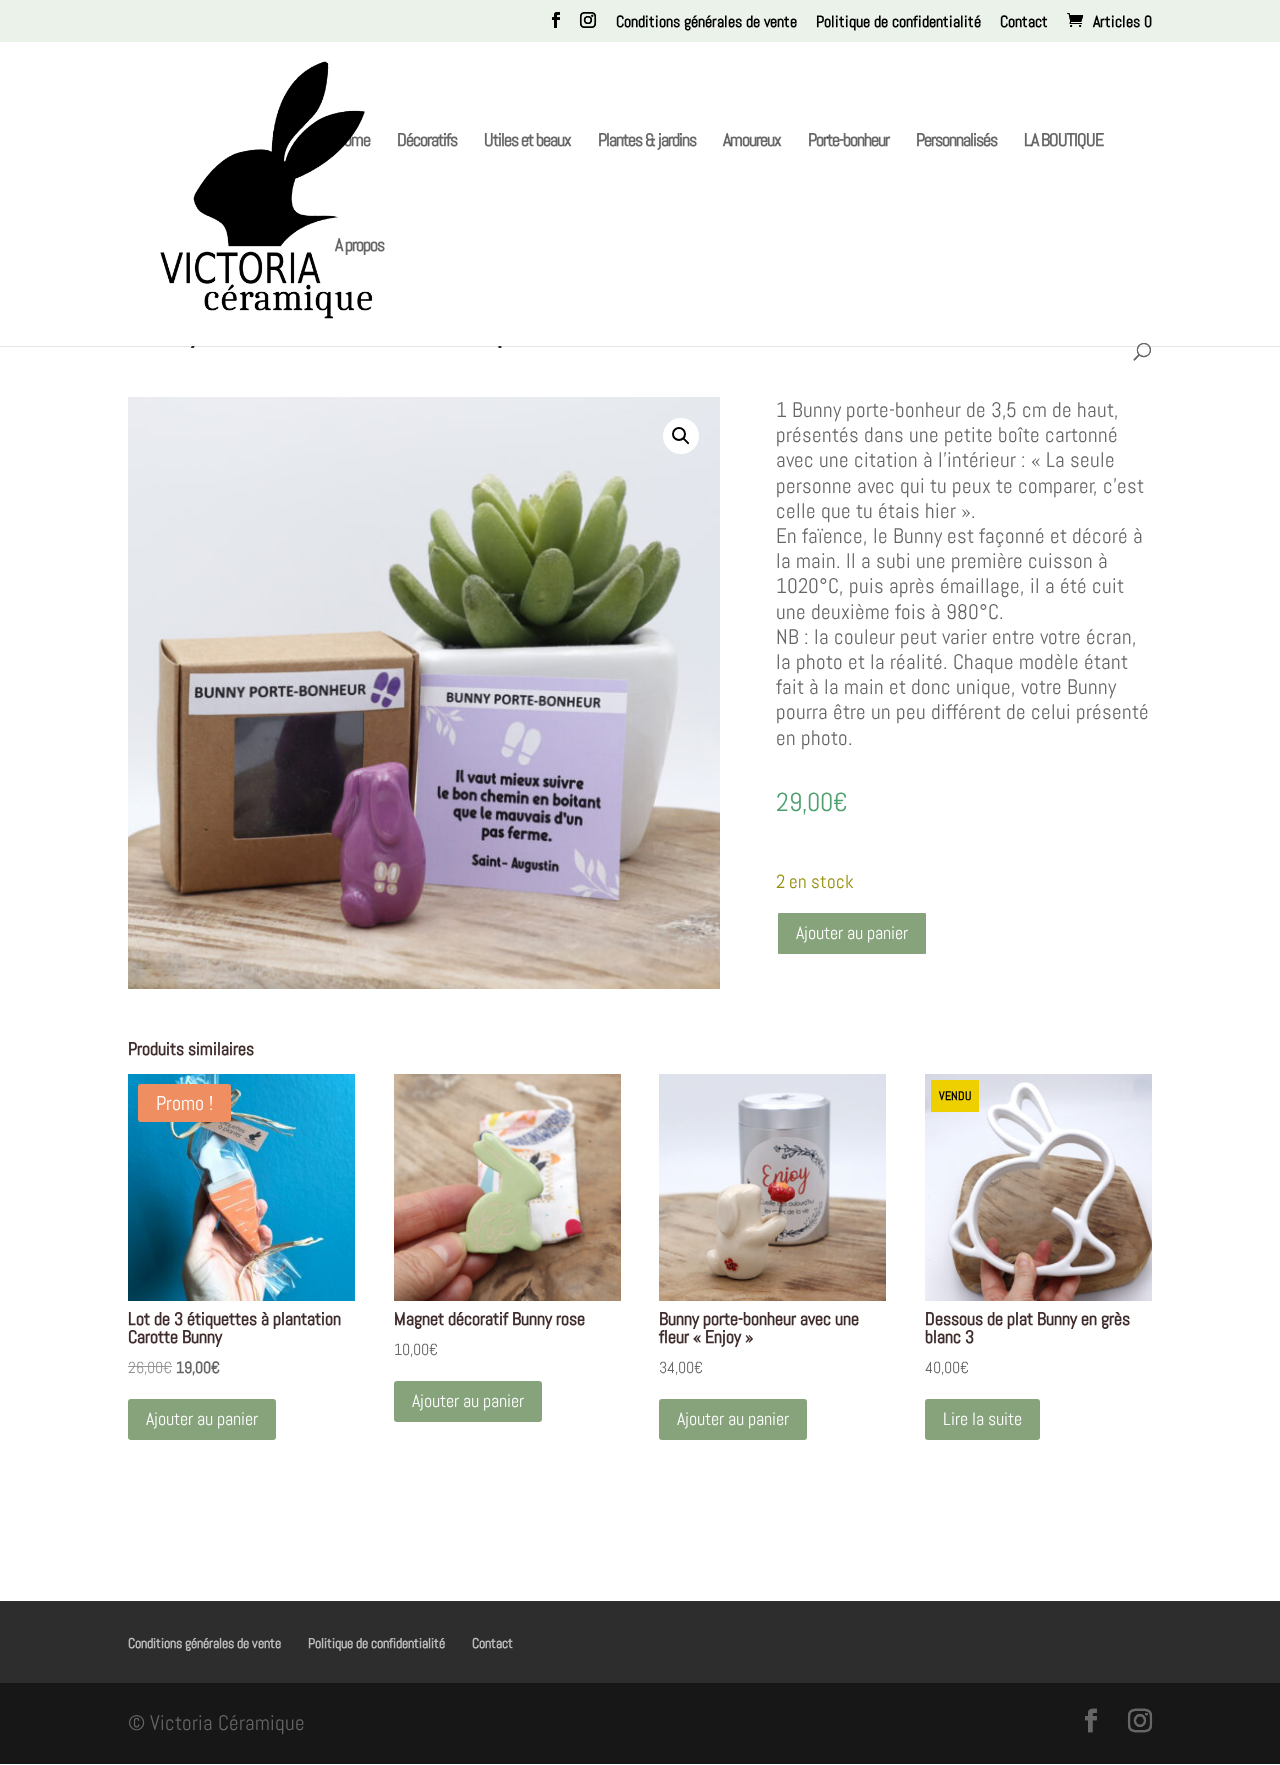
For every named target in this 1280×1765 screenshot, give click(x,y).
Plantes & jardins (647, 142)
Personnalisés (956, 142)
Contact (1024, 23)
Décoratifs (427, 142)
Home (352, 142)
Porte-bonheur (848, 142)
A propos (359, 247)
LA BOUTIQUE (1063, 142)
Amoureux (752, 142)
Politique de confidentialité (898, 23)
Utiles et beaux (527, 142)
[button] (681, 436)
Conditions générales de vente (706, 23)
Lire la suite (982, 1418)
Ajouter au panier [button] (202, 1418)
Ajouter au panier (852, 932)
